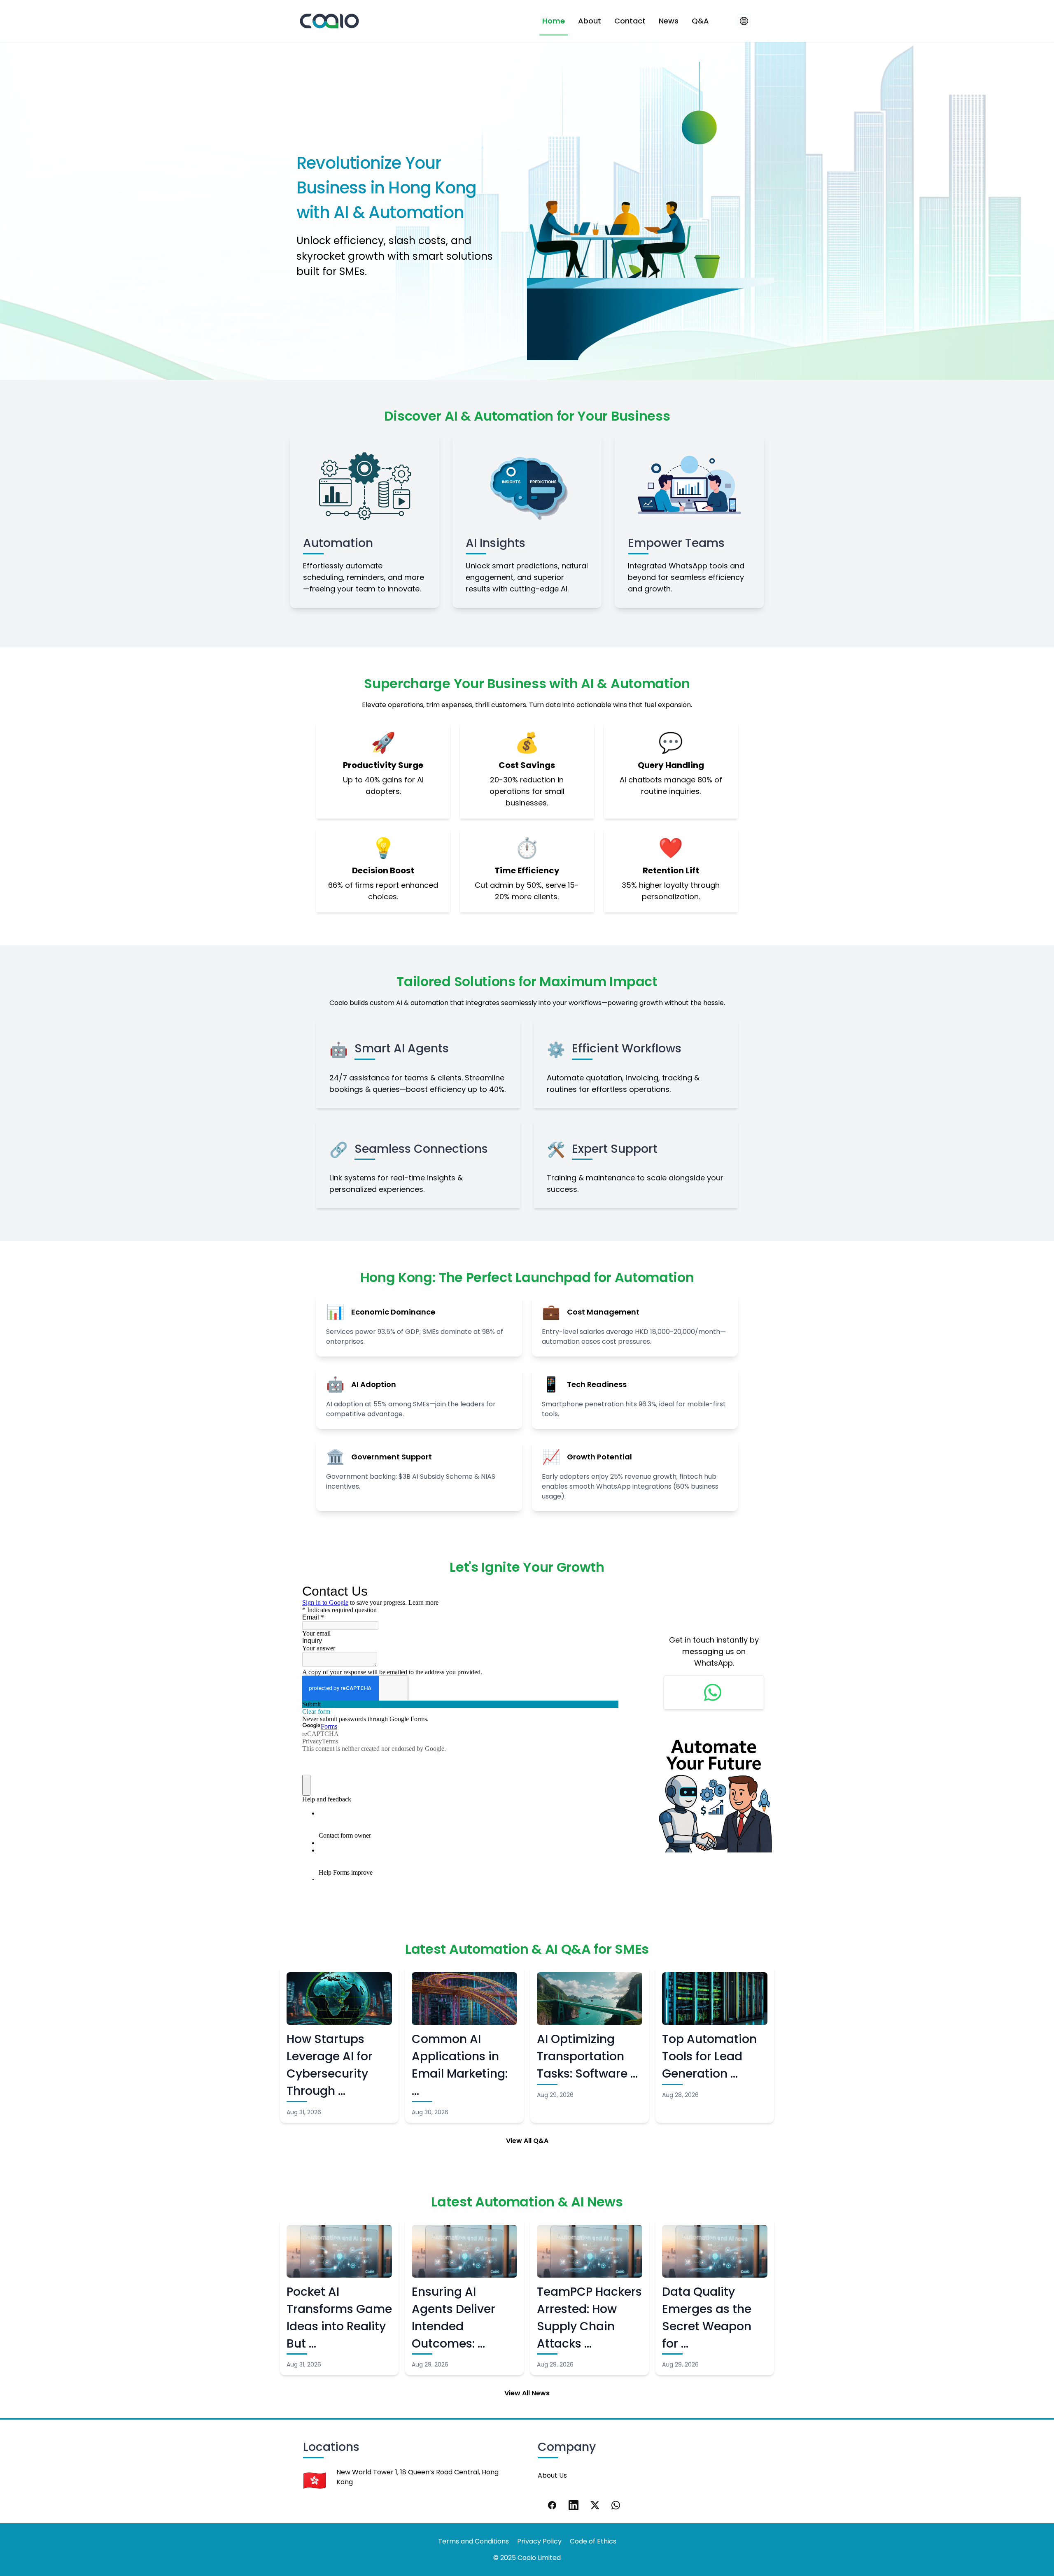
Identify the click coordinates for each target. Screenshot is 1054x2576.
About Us (552, 2475)
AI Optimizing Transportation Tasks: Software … (587, 2056)
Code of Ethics (593, 2541)
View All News (527, 2393)
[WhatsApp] (616, 2505)
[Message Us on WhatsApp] (714, 1692)
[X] (595, 2505)
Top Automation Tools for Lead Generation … (709, 2056)
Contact (630, 21)
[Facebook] (552, 2505)
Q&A (700, 21)
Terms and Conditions (473, 2541)
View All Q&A (527, 2141)
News (669, 21)
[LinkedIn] (574, 2505)
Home (554, 21)
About (590, 21)
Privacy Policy (539, 2541)
